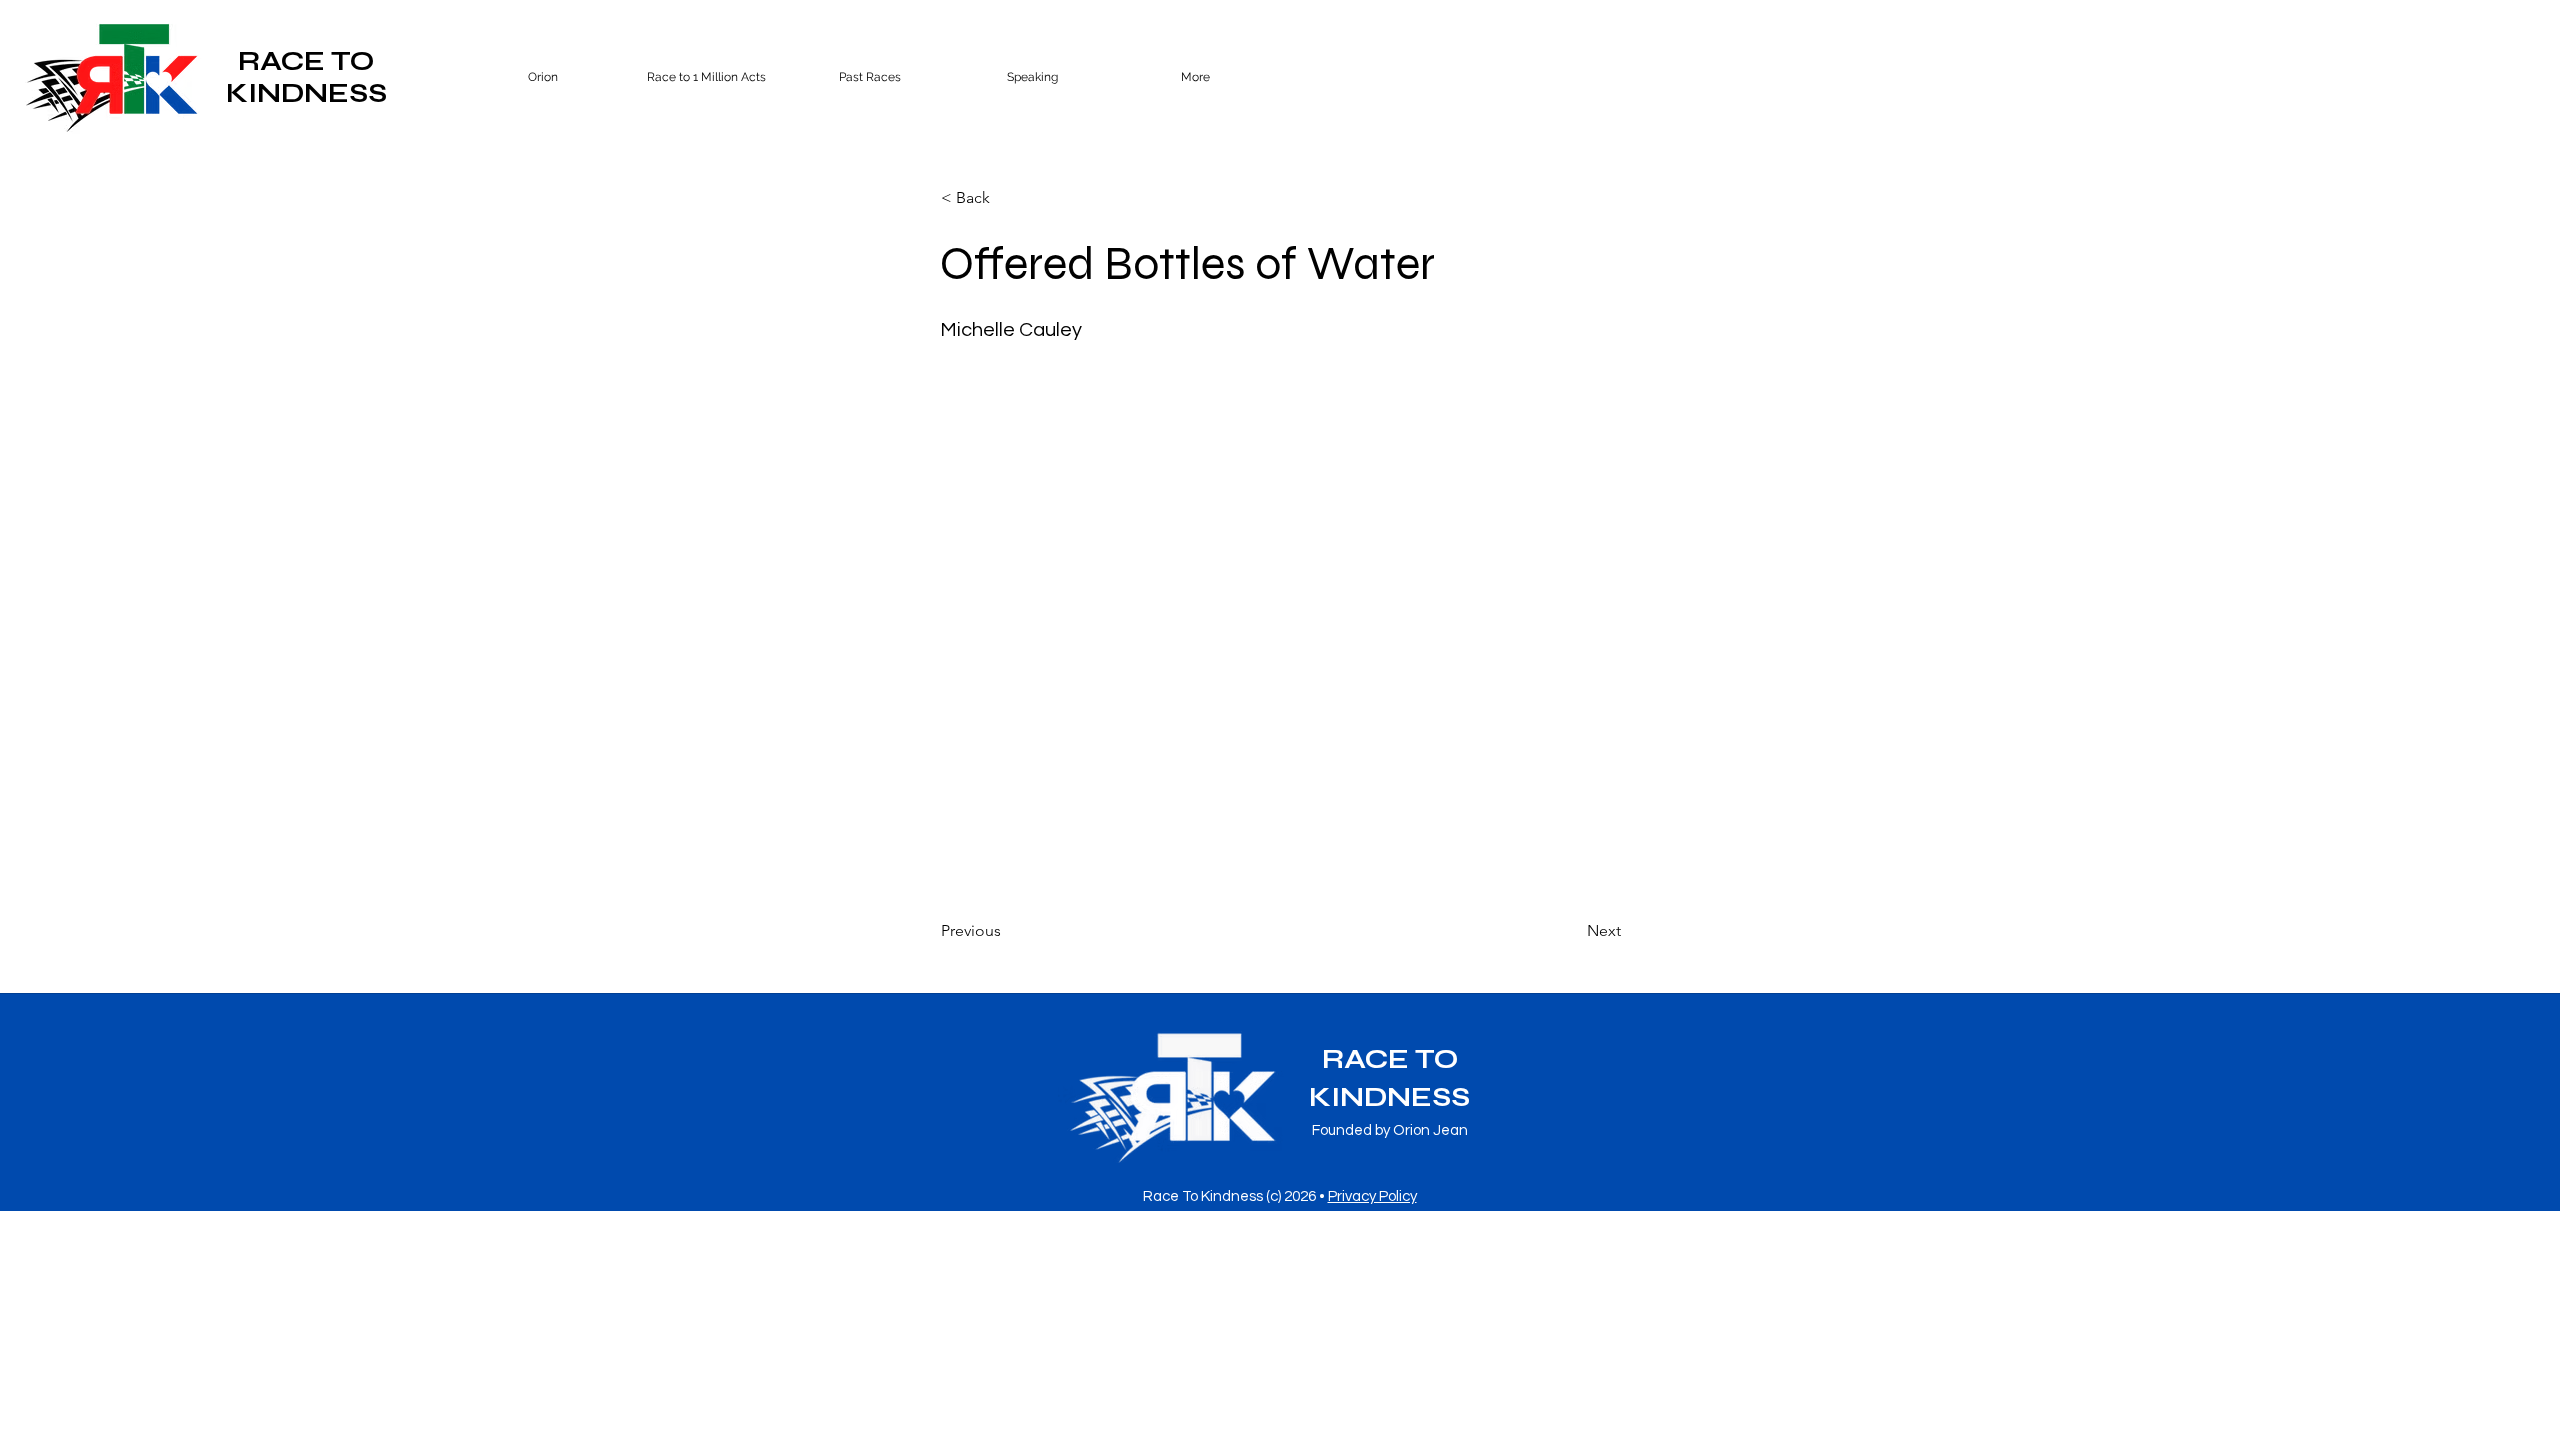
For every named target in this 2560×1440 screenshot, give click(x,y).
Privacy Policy (1372, 1196)
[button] (869, 77)
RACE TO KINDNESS (306, 77)
